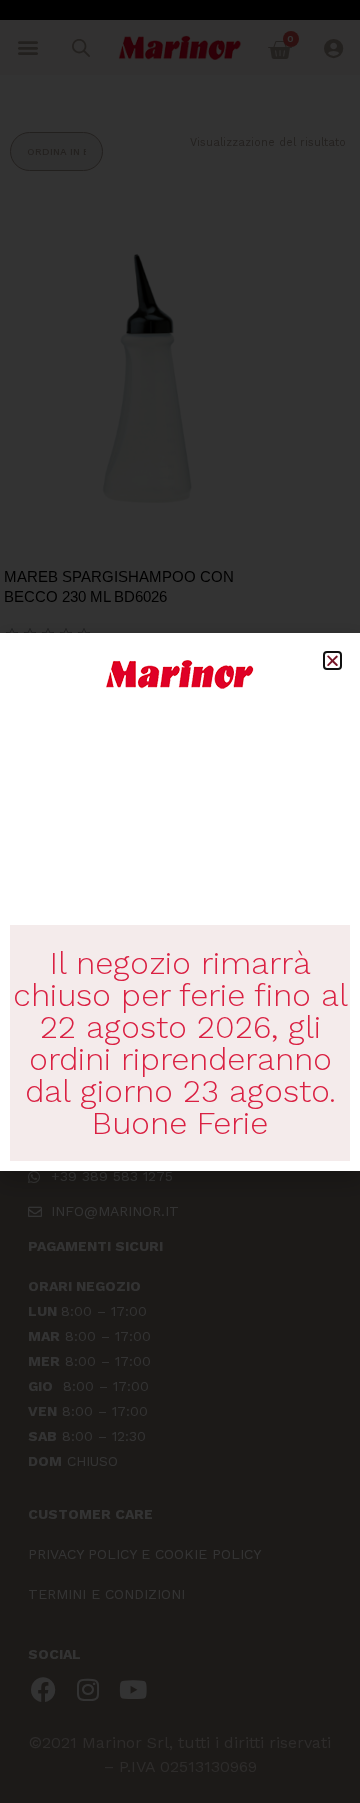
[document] (180, 901)
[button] (332, 660)
